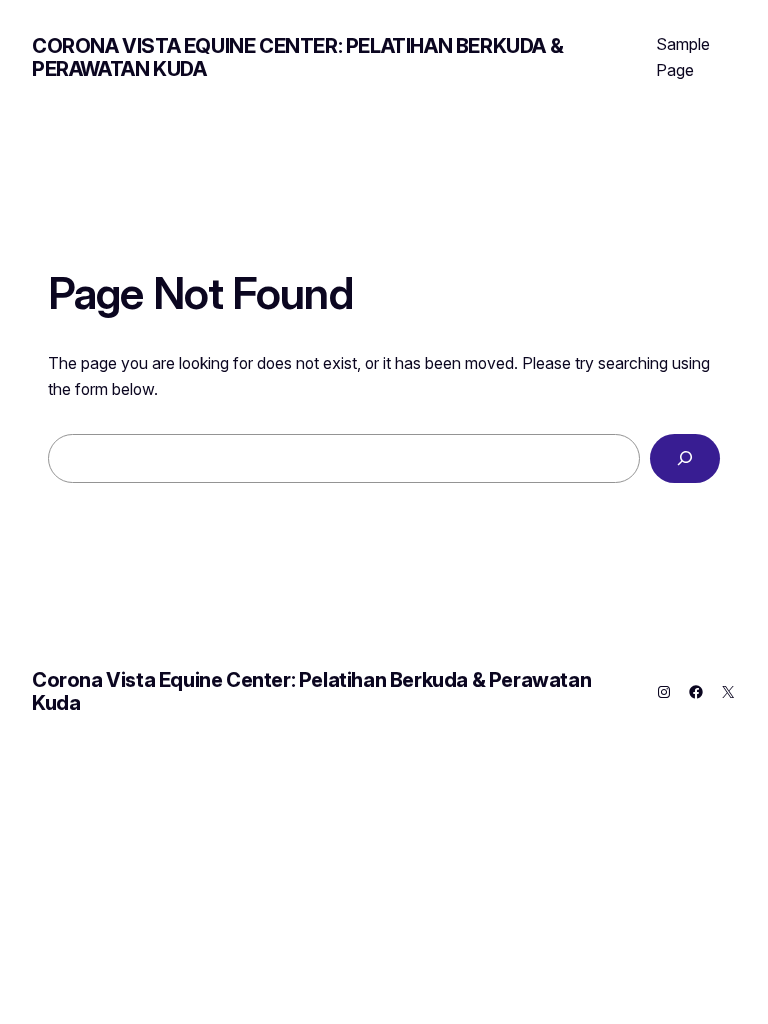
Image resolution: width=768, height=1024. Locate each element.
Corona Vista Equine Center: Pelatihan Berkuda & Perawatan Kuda (297, 57)
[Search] (685, 458)
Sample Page (683, 57)
